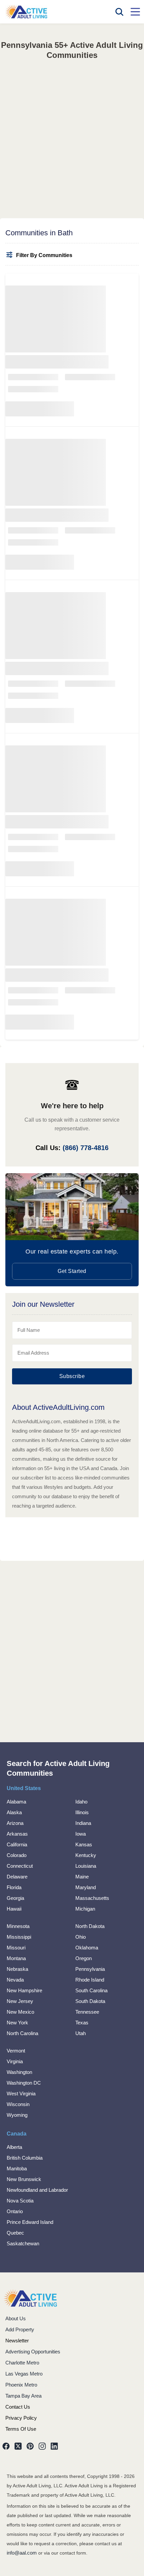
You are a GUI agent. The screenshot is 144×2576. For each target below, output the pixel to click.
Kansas (84, 1844)
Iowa (81, 1834)
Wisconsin (18, 2104)
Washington (19, 2072)
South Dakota (90, 2001)
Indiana (83, 1823)
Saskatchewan (23, 2243)
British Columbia (25, 2158)
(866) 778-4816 (86, 1148)
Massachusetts (92, 1898)
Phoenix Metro (21, 2385)
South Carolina (91, 1990)
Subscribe (72, 1376)
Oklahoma (87, 1948)
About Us (16, 2318)
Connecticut (20, 1866)
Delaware (17, 1877)
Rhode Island (90, 1980)
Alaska (14, 1812)
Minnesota (18, 1926)
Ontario (15, 2211)
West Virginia (21, 2094)
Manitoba (17, 2168)
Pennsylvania (90, 1969)
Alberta (14, 2147)
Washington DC (24, 2083)
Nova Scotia (20, 2201)
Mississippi (19, 1937)
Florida (14, 1887)
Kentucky (86, 1855)
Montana (16, 1958)
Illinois (82, 1812)
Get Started (72, 1271)
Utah (81, 2033)
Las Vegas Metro (24, 2374)
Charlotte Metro (22, 2363)
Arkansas (17, 1834)
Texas (82, 2023)
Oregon (84, 1958)
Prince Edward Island (30, 2222)
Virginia (15, 2061)
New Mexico (20, 2012)
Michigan (85, 1909)
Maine (82, 1877)
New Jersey (20, 2001)
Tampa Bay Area (23, 2396)
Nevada (15, 1980)
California (17, 1844)
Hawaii (14, 1909)
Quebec (15, 2233)
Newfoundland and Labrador (37, 2190)
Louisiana (86, 1866)
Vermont (16, 2051)
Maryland (86, 1887)
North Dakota (90, 1926)
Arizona (15, 1823)
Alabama (16, 1802)
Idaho (81, 1802)
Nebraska (17, 1969)
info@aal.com (22, 2553)
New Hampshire (24, 1990)
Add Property (20, 2329)
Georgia (15, 1898)
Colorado (17, 1855)
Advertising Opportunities (33, 2352)
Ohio (81, 1937)
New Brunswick (24, 2179)
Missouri (16, 1948)
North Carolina (22, 2033)
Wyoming (17, 2115)
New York (17, 2023)
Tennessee (87, 2012)
